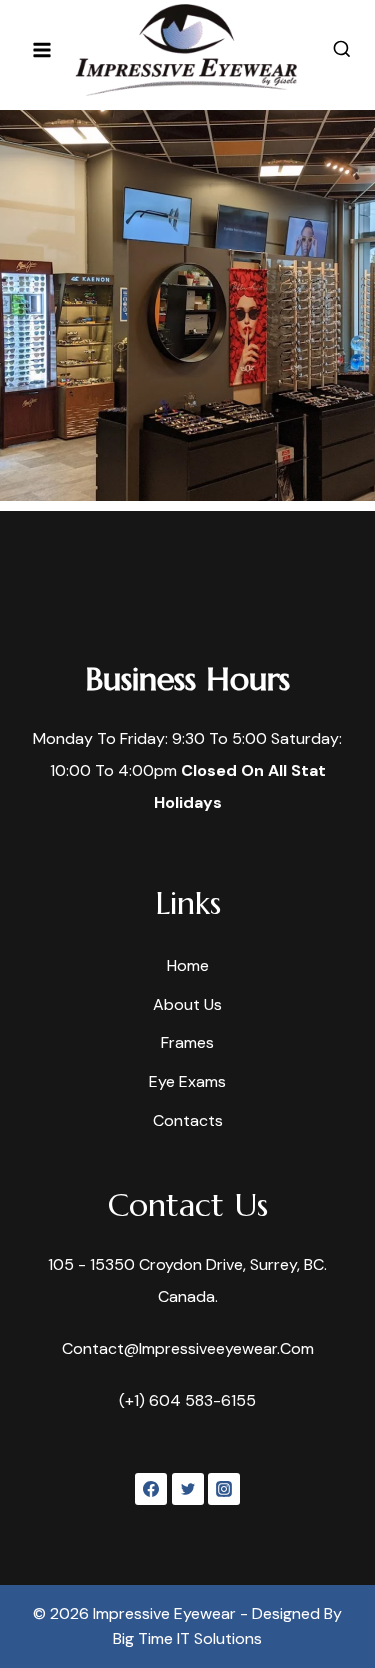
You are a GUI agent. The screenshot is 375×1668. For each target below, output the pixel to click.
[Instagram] (224, 1489)
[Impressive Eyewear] (186, 50)
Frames (187, 1042)
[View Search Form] (342, 50)
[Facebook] (151, 1489)
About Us (187, 1004)
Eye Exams (187, 1081)
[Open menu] (42, 49)
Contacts (188, 1120)
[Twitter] (188, 1489)
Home (188, 965)
